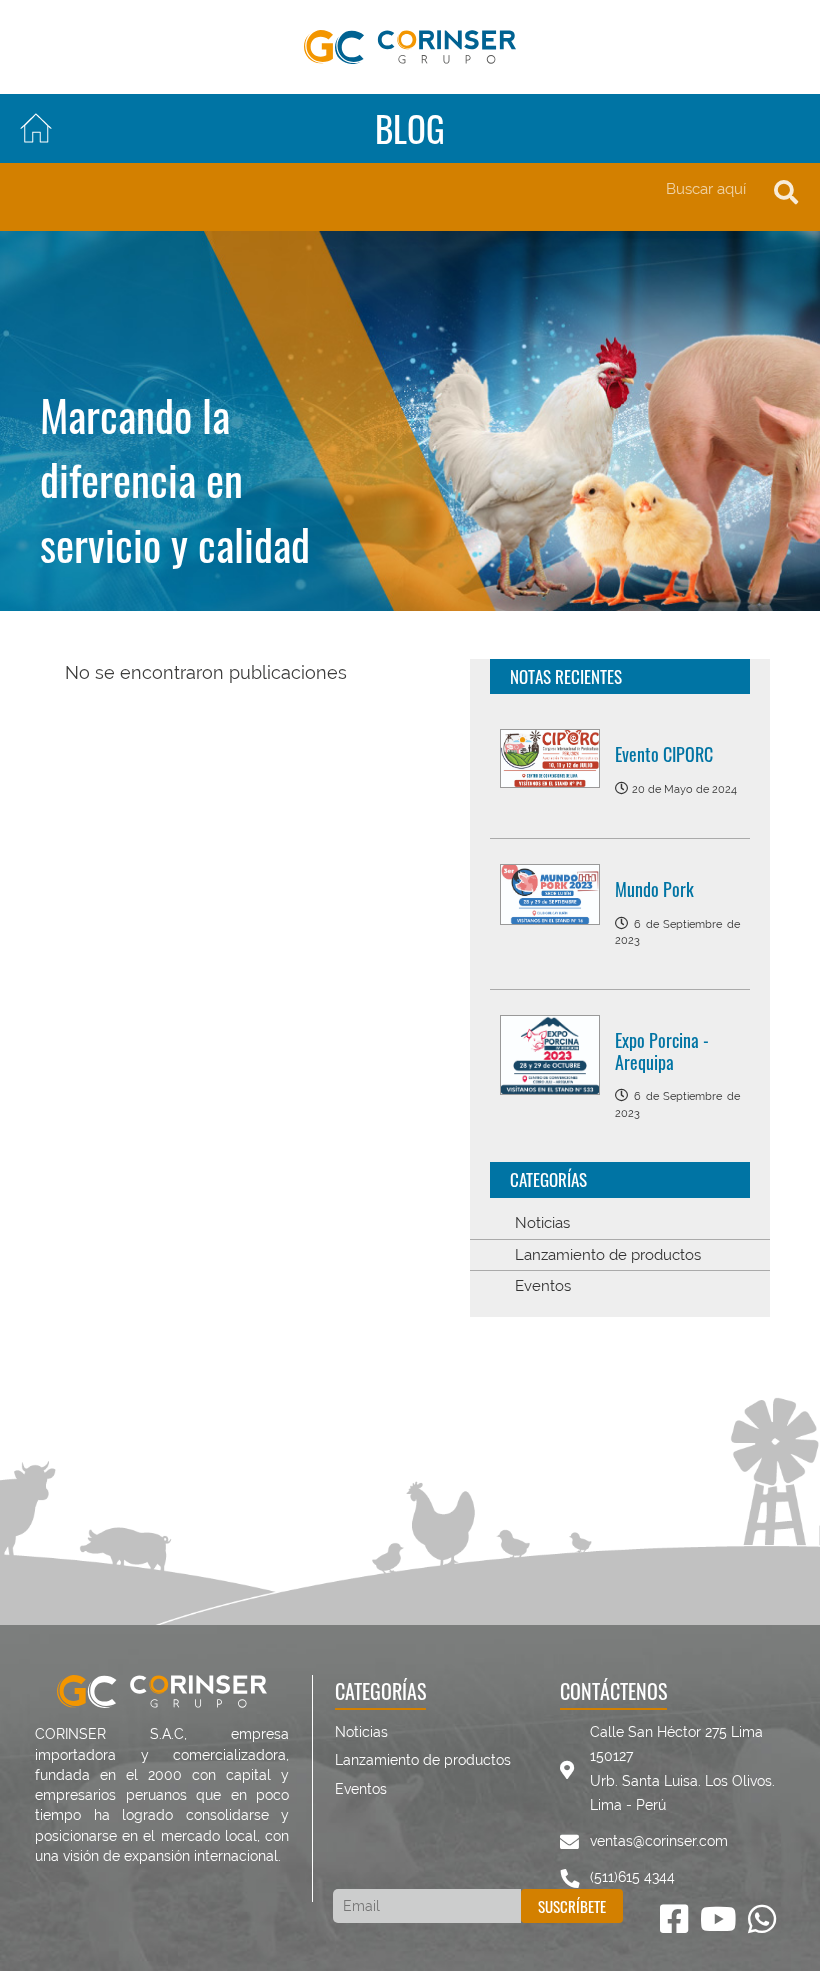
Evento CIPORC (664, 754)
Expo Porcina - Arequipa (662, 1051)
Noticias (542, 1223)
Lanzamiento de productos (608, 1255)
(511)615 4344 (632, 1877)
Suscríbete (572, 1906)
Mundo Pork (654, 889)
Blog (410, 128)
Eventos (543, 1286)
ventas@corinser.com (659, 1841)
